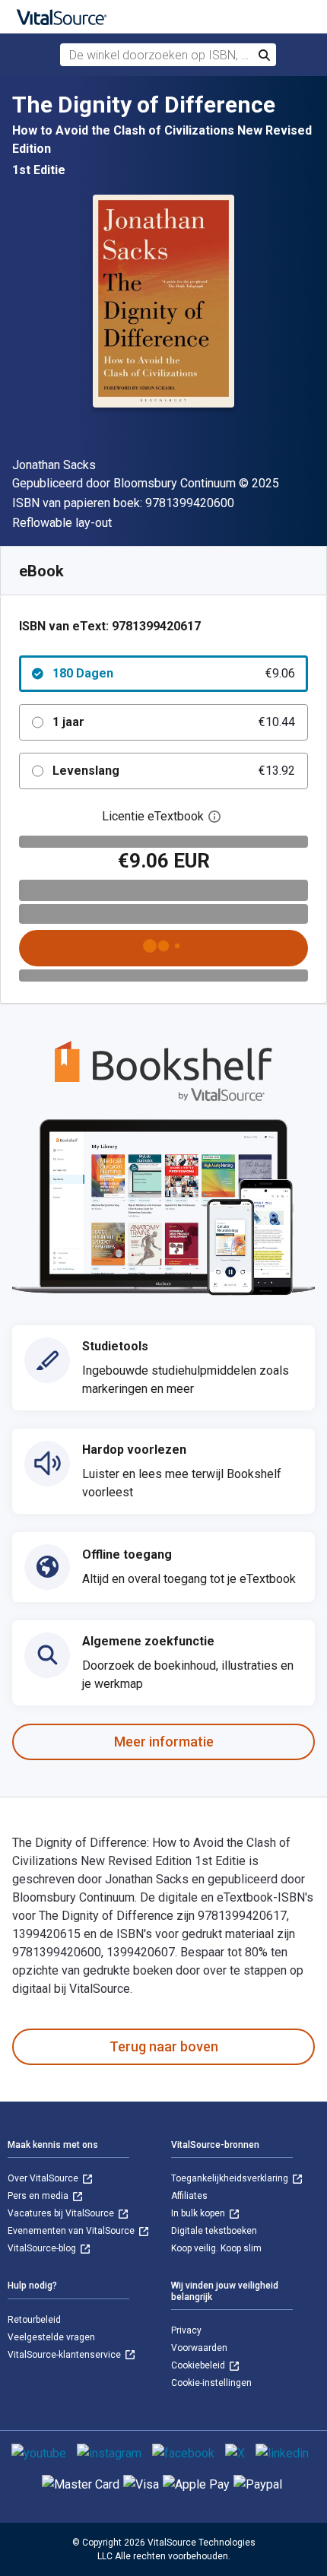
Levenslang (174, 771)
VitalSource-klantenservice (65, 2355)
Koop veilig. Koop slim (216, 2248)
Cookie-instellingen (211, 2383)
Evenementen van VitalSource (72, 2231)
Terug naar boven (164, 2046)
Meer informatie (164, 1742)
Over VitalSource (44, 2178)
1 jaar (174, 722)
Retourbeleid (34, 2320)
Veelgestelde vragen (51, 2337)
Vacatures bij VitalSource (62, 2213)
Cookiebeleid (199, 2365)
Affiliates (189, 2196)
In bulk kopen (199, 2213)
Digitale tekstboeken (214, 2231)
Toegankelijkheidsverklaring (231, 2178)
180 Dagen (174, 673)
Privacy (186, 2330)
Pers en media (39, 2196)
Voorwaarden (199, 2348)
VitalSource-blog (43, 2248)
